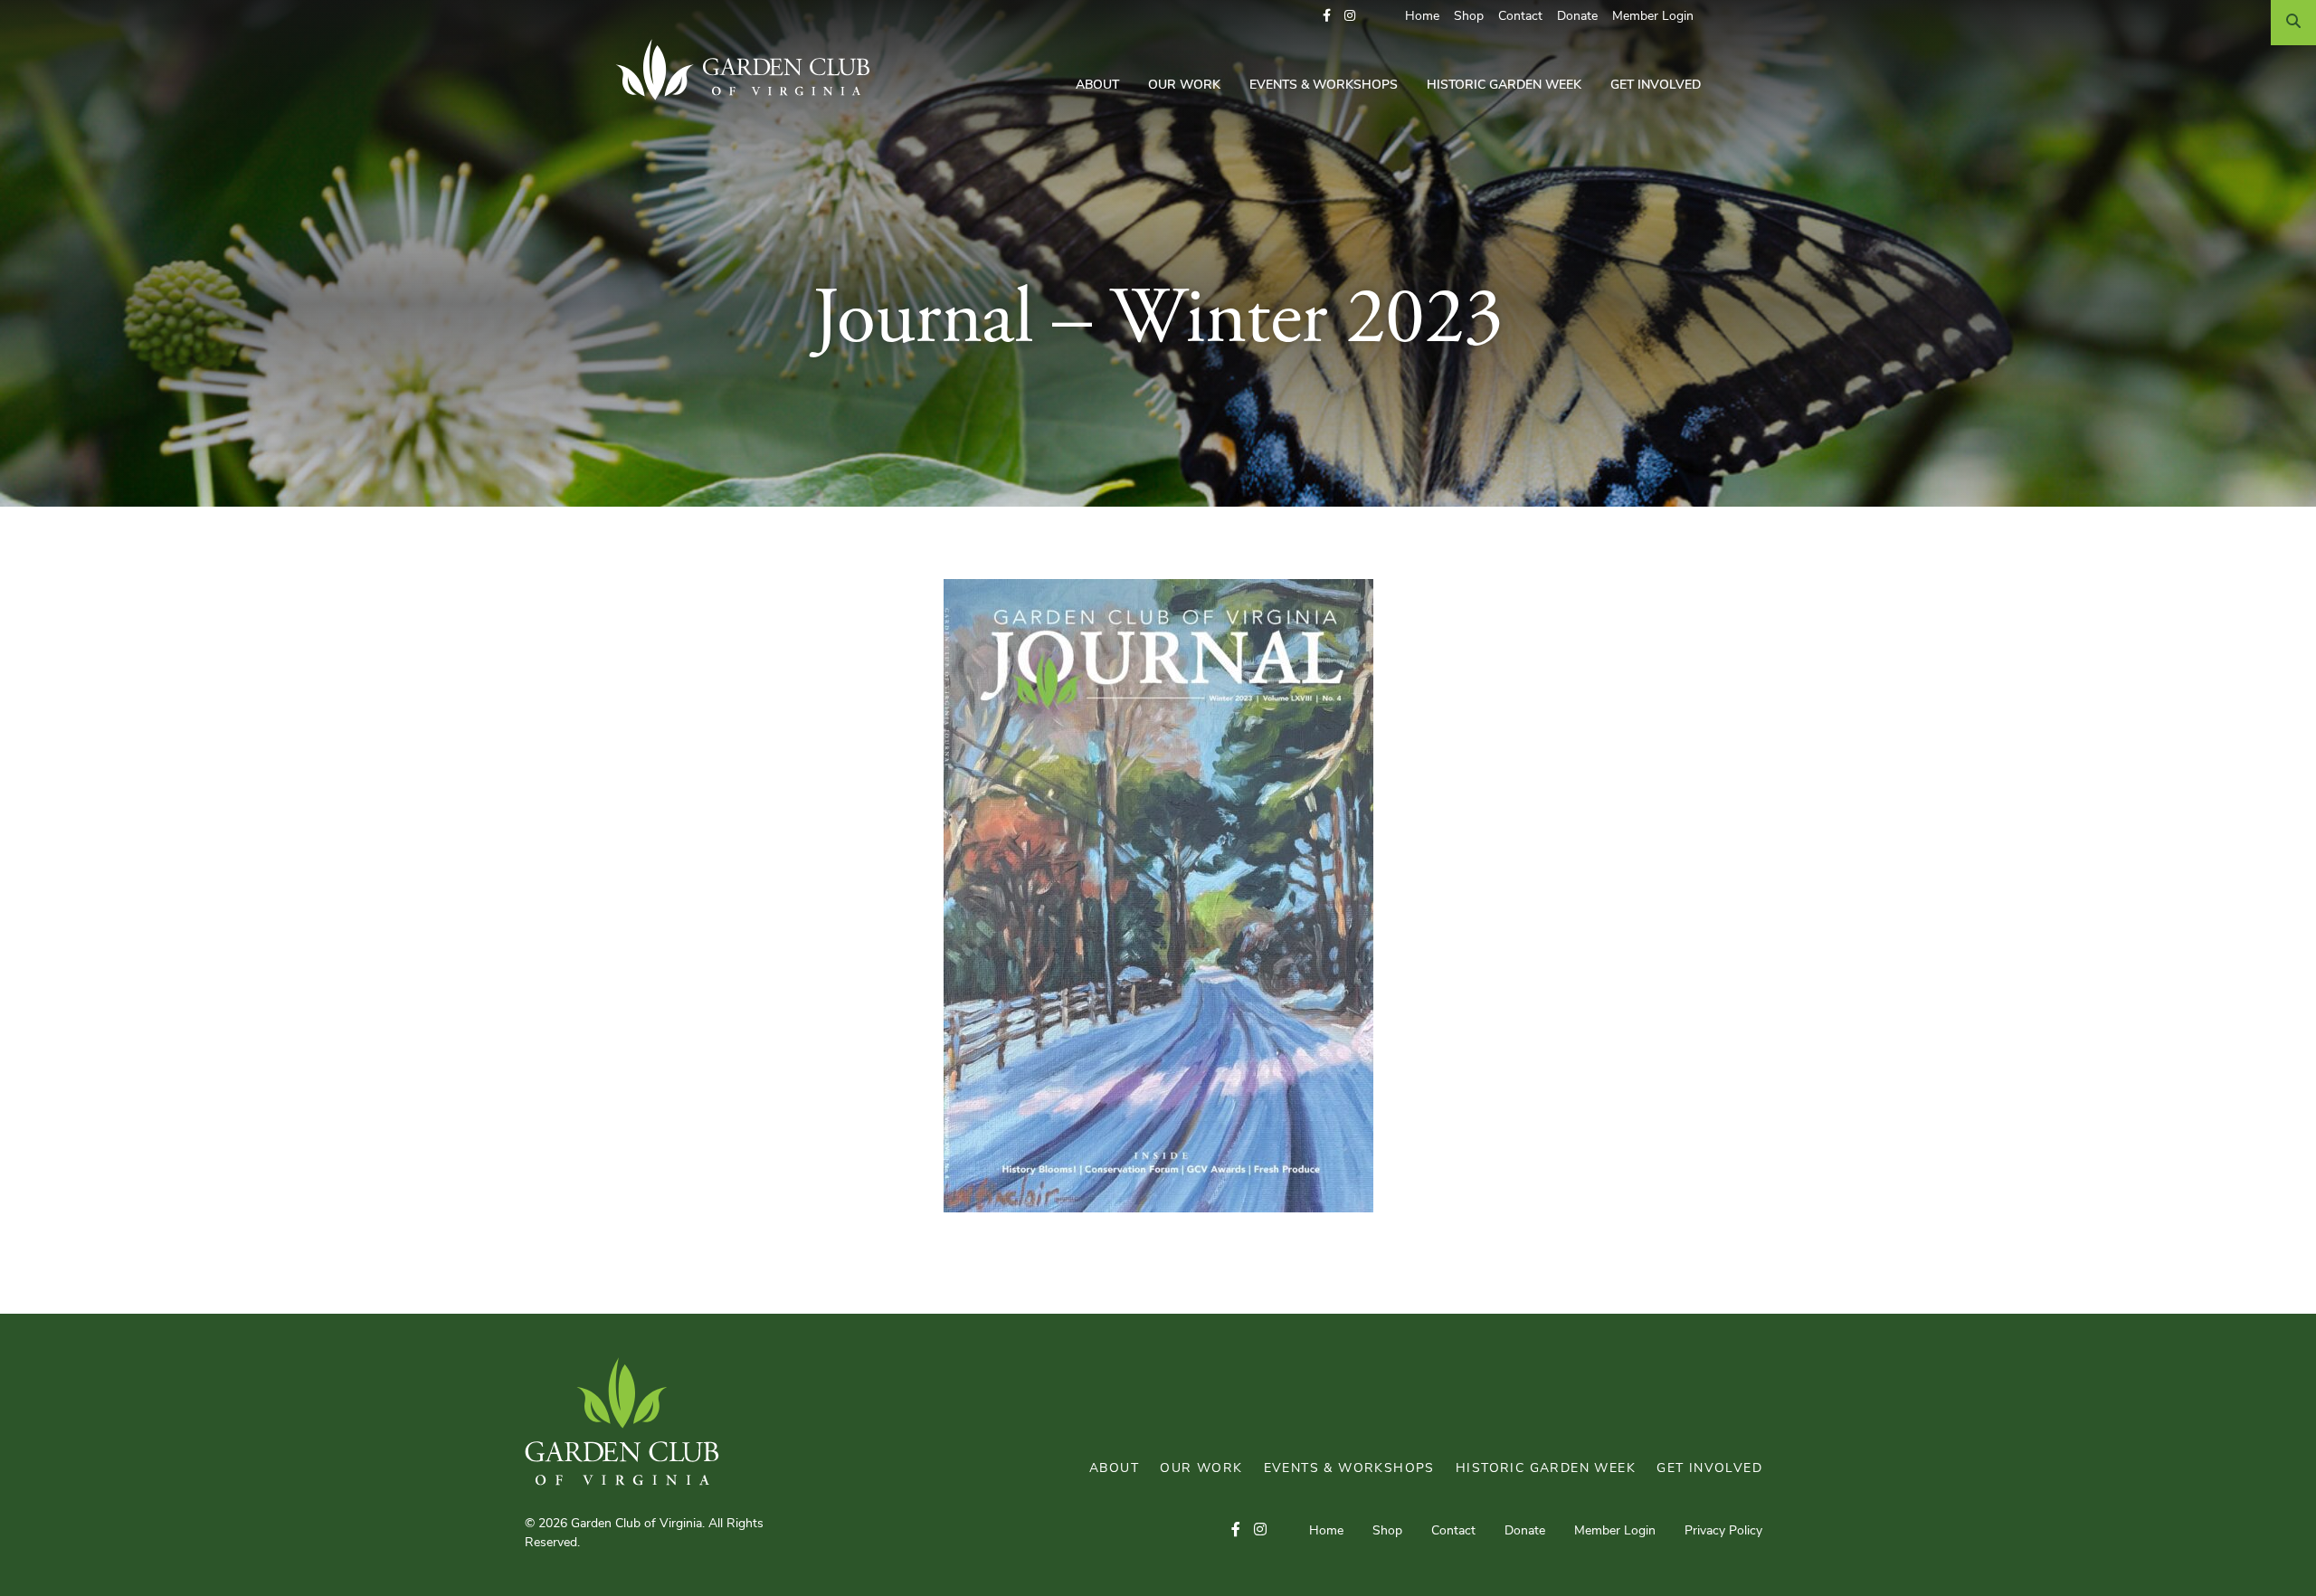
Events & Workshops (1324, 85)
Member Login (1653, 17)
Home (1422, 17)
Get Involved (1656, 85)
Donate (1577, 17)
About (1097, 85)
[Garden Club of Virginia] (750, 70)
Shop (1469, 17)
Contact (1520, 17)
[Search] (2293, 23)
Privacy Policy (1723, 1531)
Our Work (1184, 85)
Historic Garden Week (1504, 85)
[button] (1327, 17)
